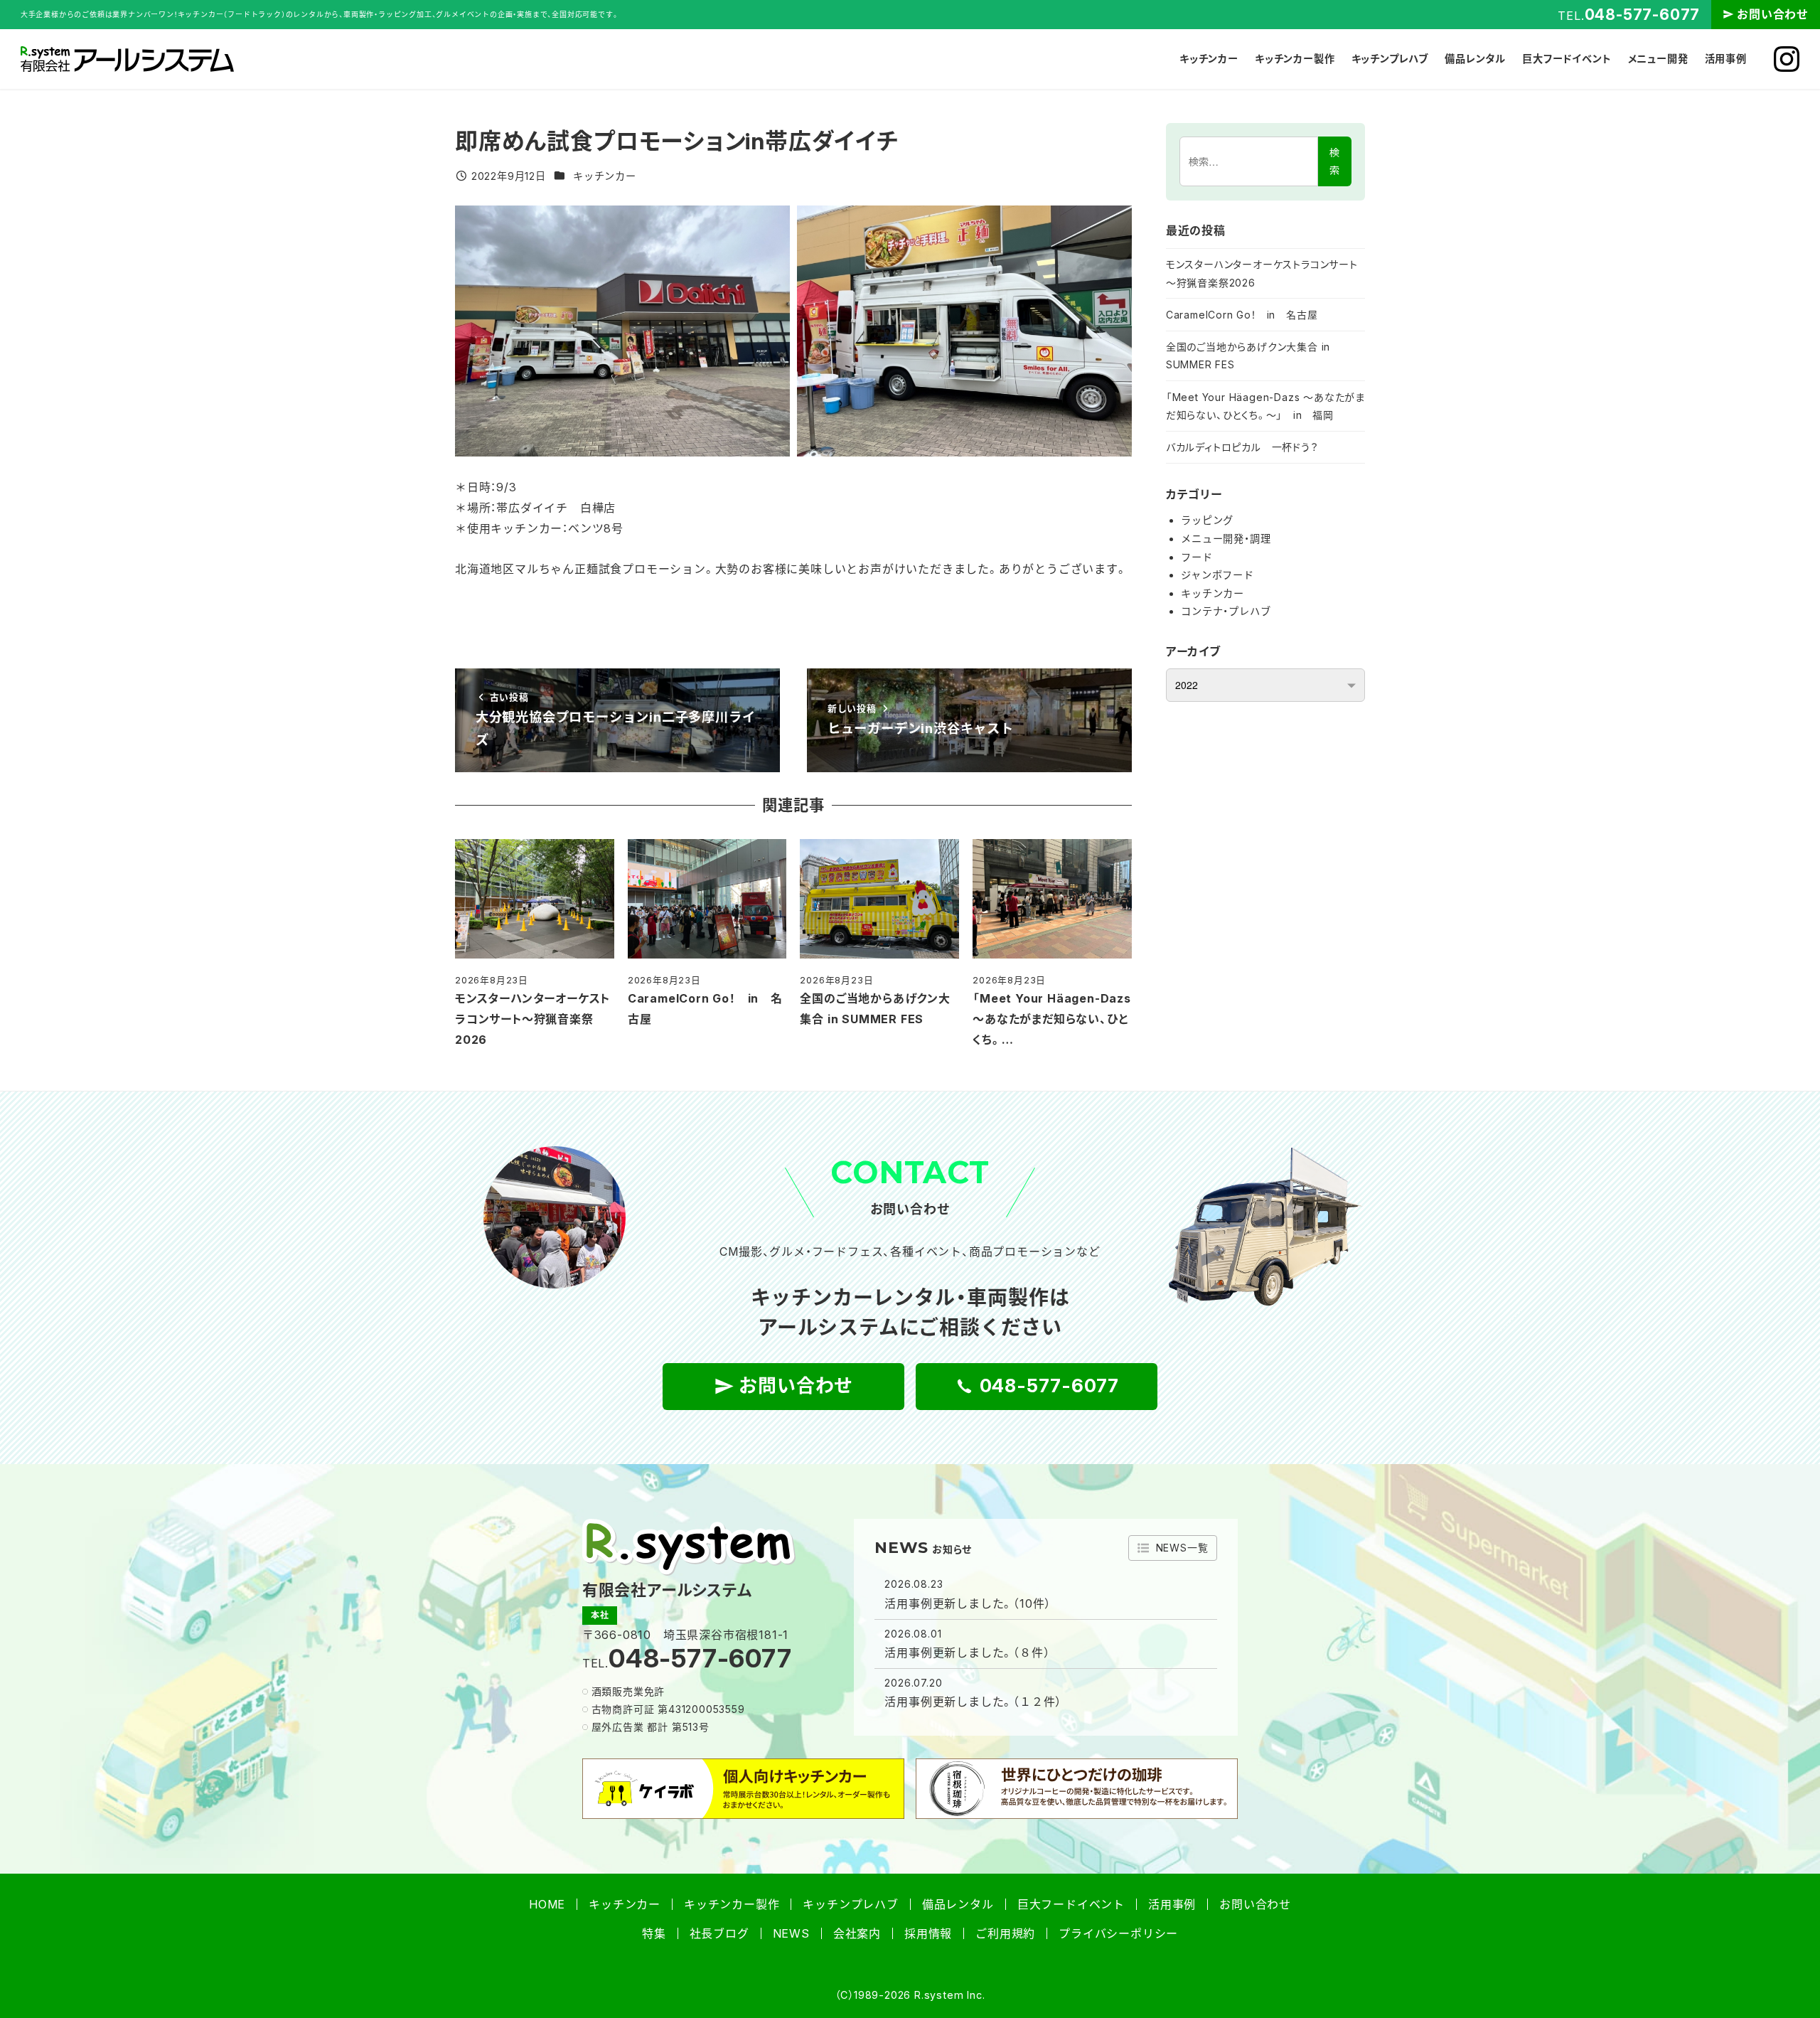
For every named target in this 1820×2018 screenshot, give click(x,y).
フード (1197, 557)
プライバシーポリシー (1118, 1933)
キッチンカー (605, 176)
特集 (654, 1933)
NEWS (791, 1933)
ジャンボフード (1217, 575)
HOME (547, 1904)
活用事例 (1172, 1904)
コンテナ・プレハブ (1226, 611)
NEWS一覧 (1182, 1548)
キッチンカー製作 (732, 1904)
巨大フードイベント (1071, 1904)
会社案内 (857, 1933)
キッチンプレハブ (850, 1904)
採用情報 (928, 1933)
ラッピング (1207, 520)
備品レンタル (958, 1904)
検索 (1334, 161)
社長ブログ (719, 1933)
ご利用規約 (1005, 1933)
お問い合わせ (1773, 14)
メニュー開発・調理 (1226, 539)
